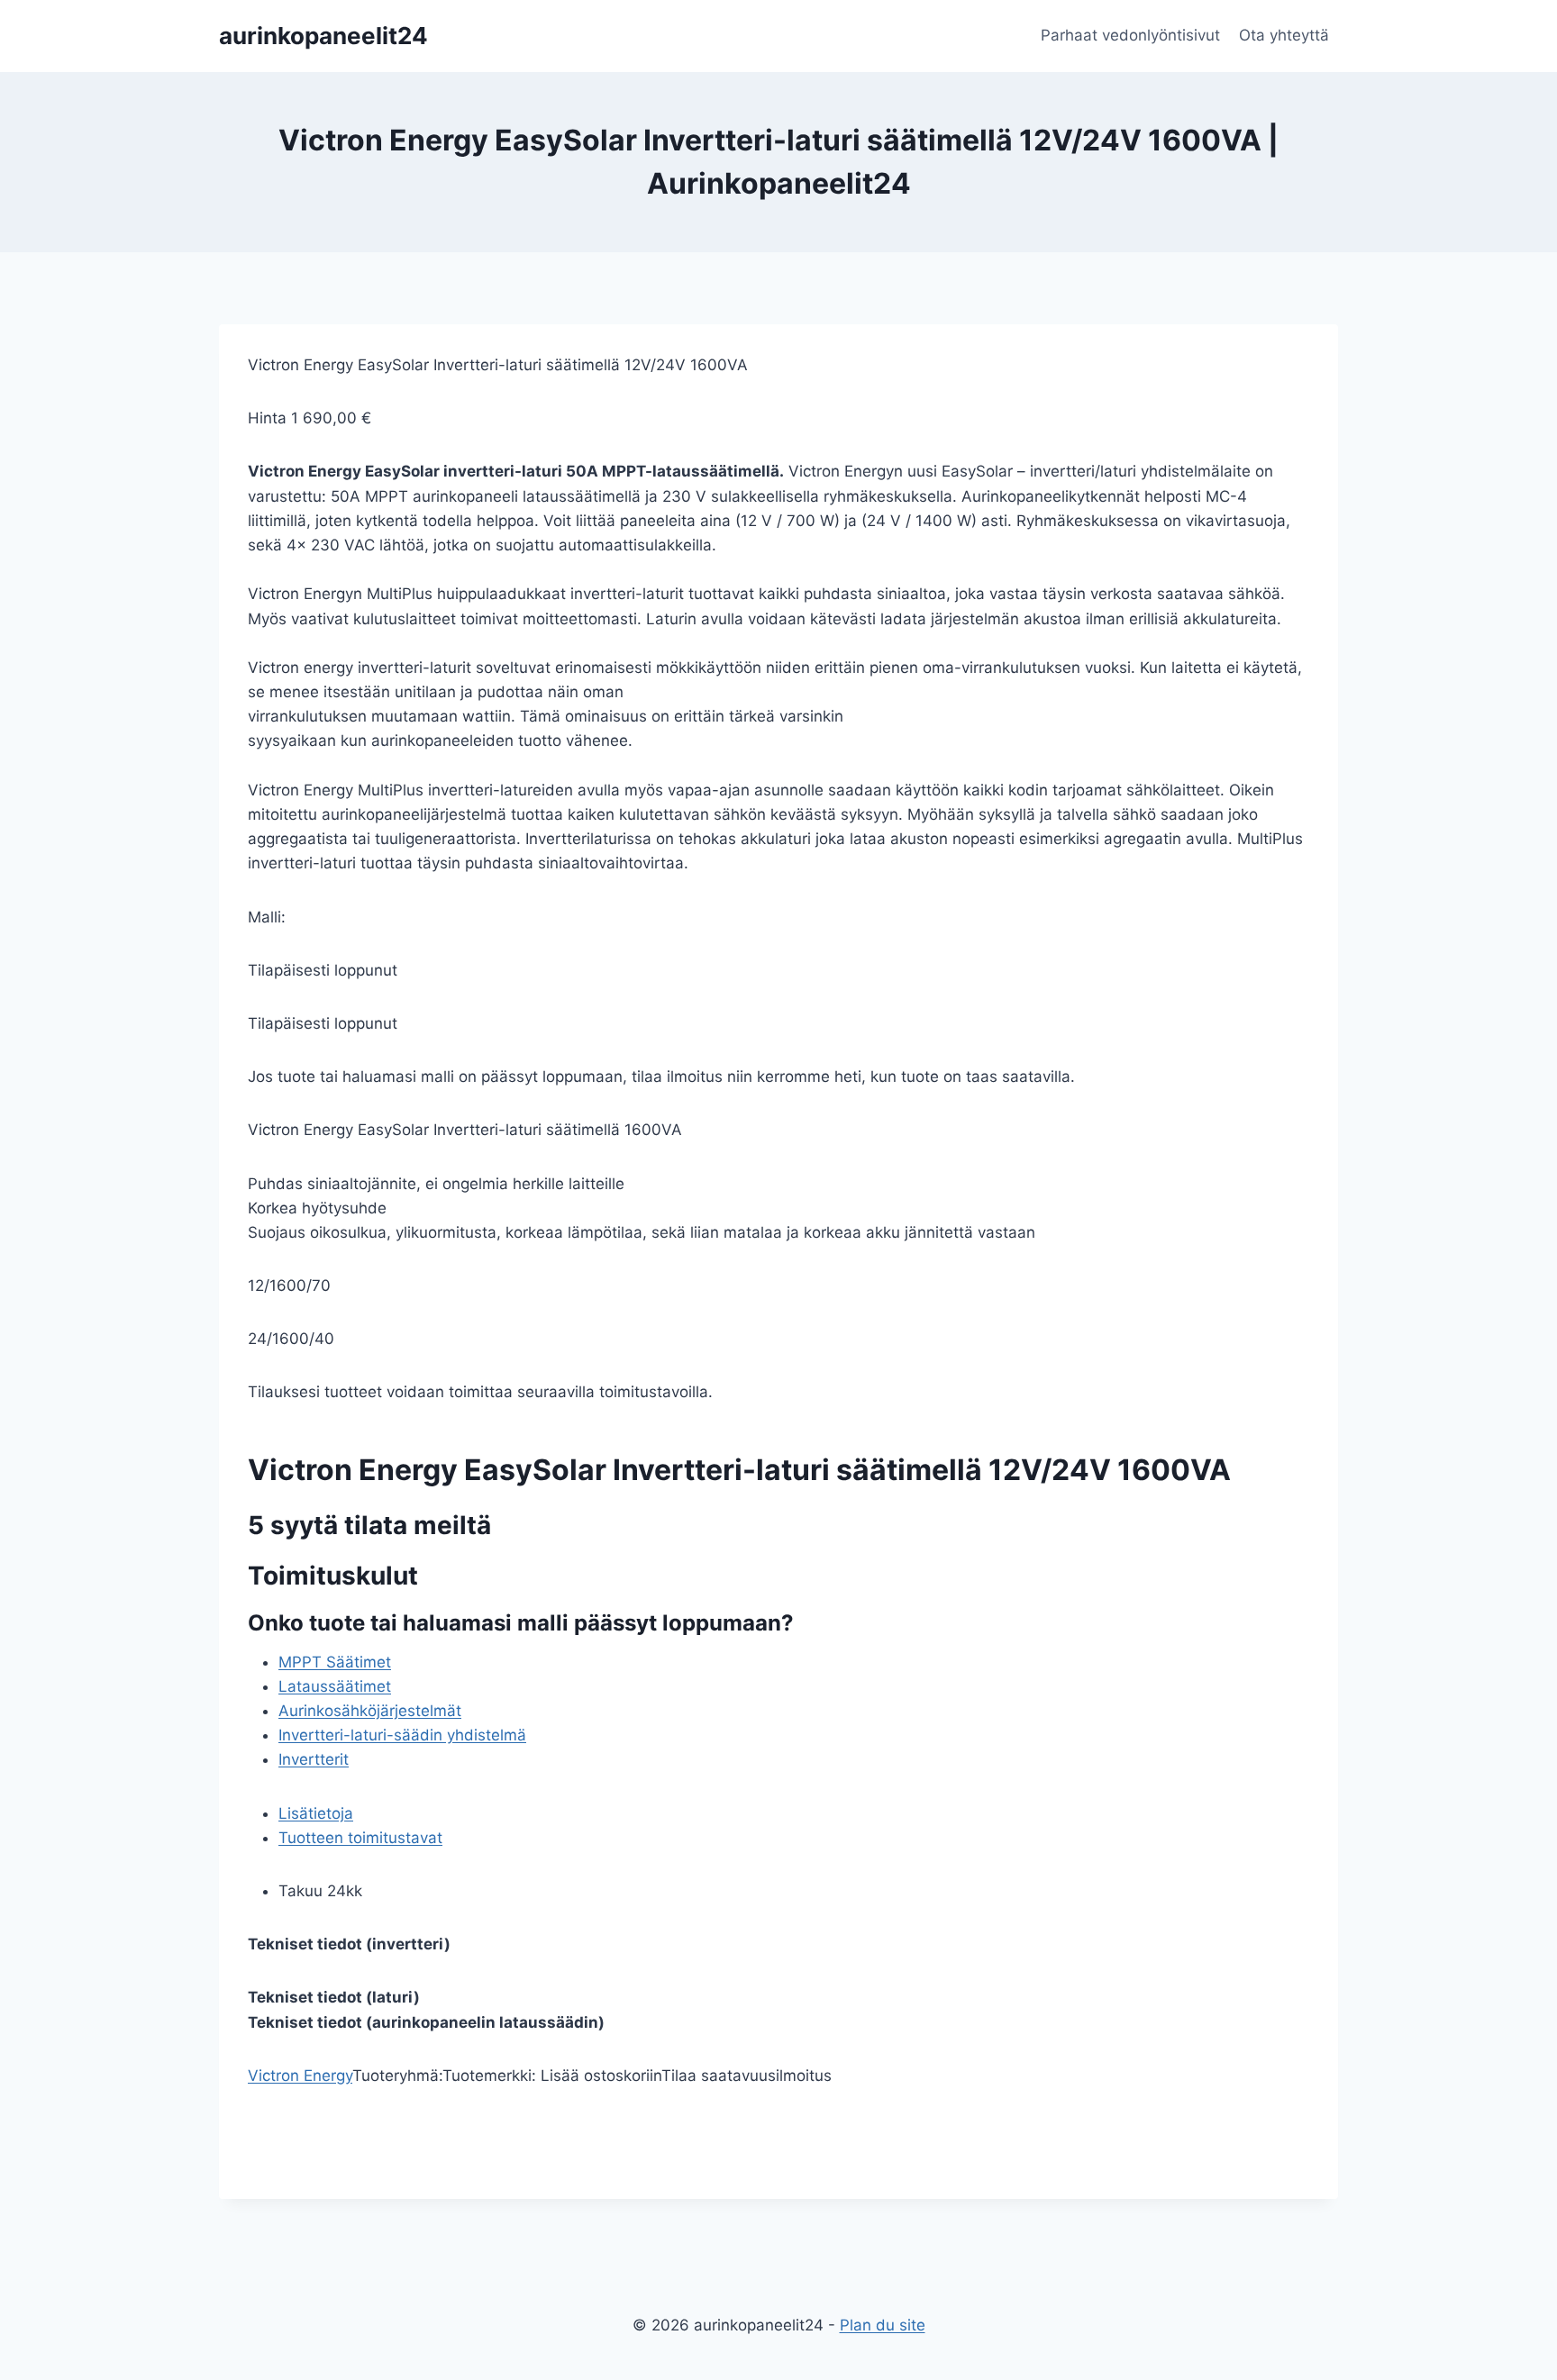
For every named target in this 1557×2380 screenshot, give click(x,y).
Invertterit (314, 1759)
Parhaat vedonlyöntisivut (1130, 35)
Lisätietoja (316, 1813)
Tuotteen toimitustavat (360, 1838)
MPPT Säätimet (335, 1662)
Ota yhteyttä (1284, 35)
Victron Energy (300, 2076)
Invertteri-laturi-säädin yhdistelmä (402, 1735)
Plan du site (883, 2325)
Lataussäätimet (335, 1686)
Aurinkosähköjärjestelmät (370, 1711)
